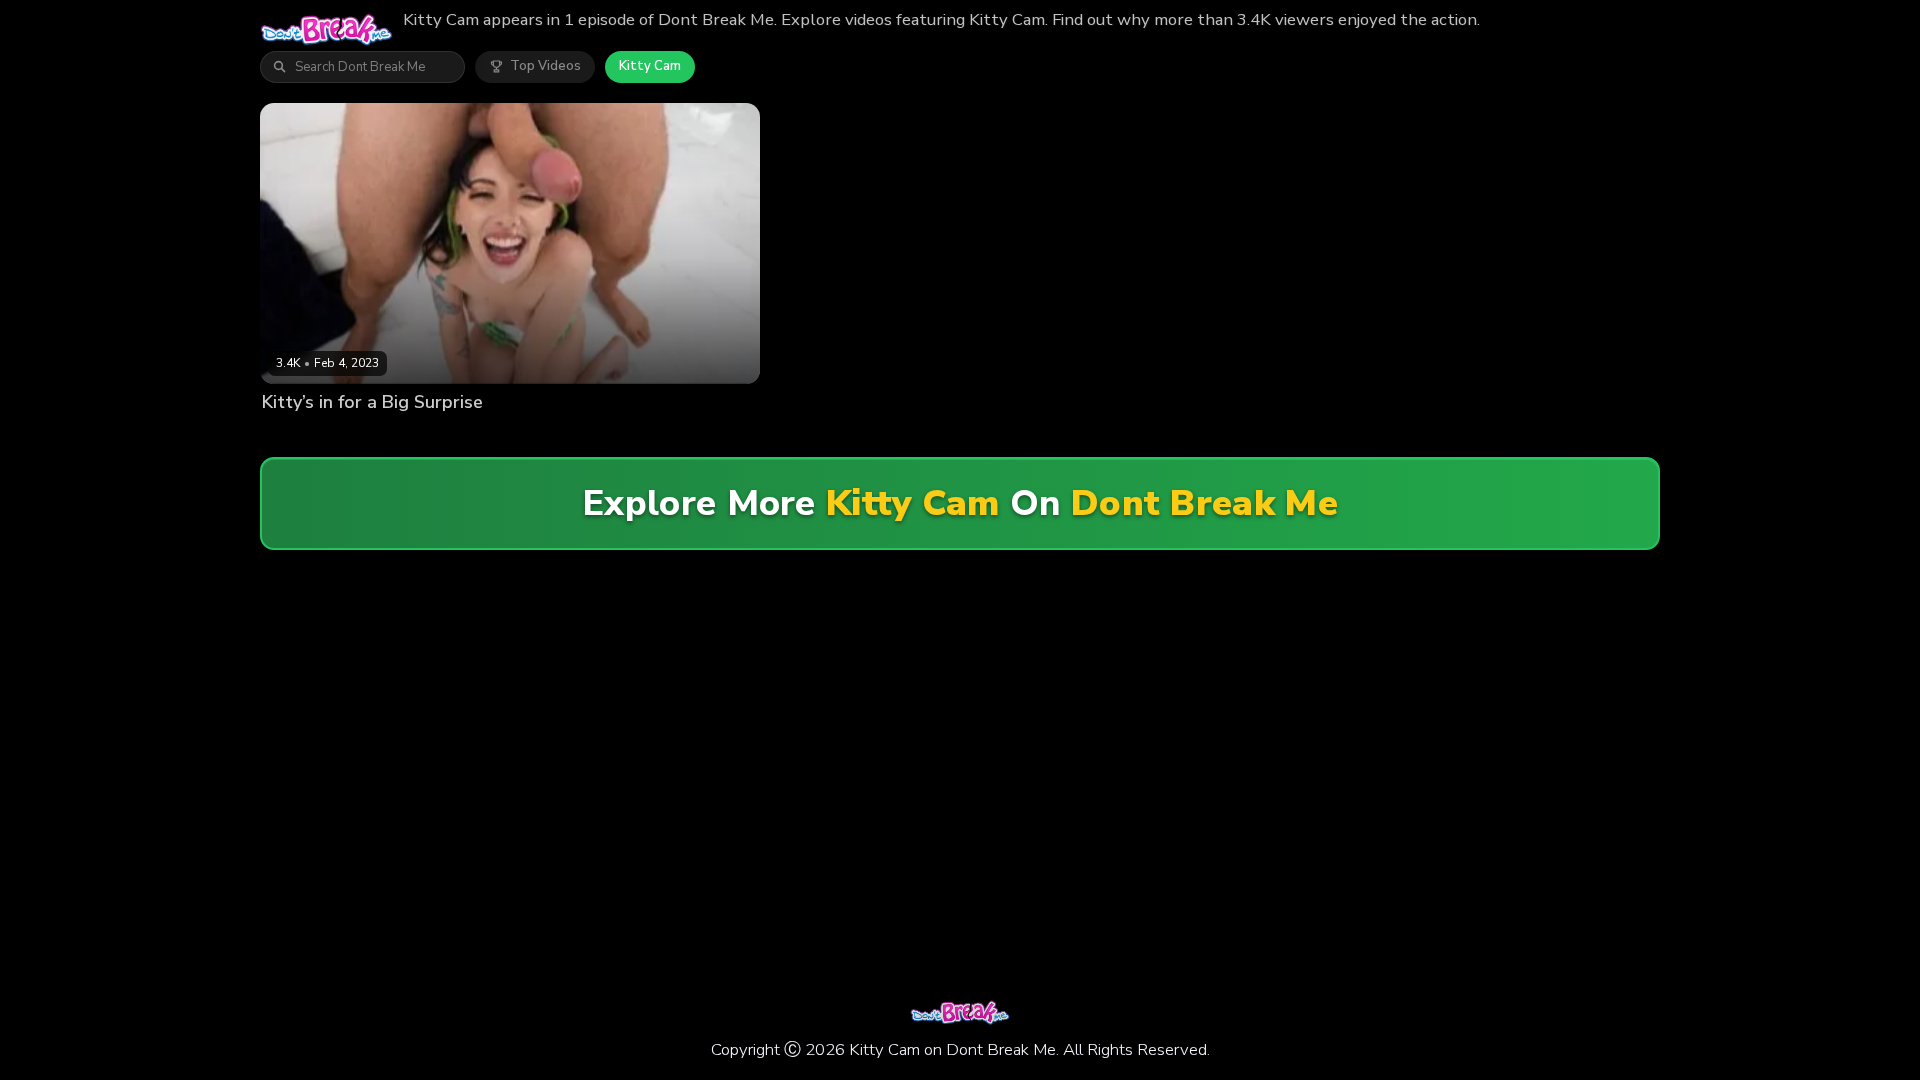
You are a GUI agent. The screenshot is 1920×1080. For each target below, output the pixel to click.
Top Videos (545, 66)
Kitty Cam (650, 66)
